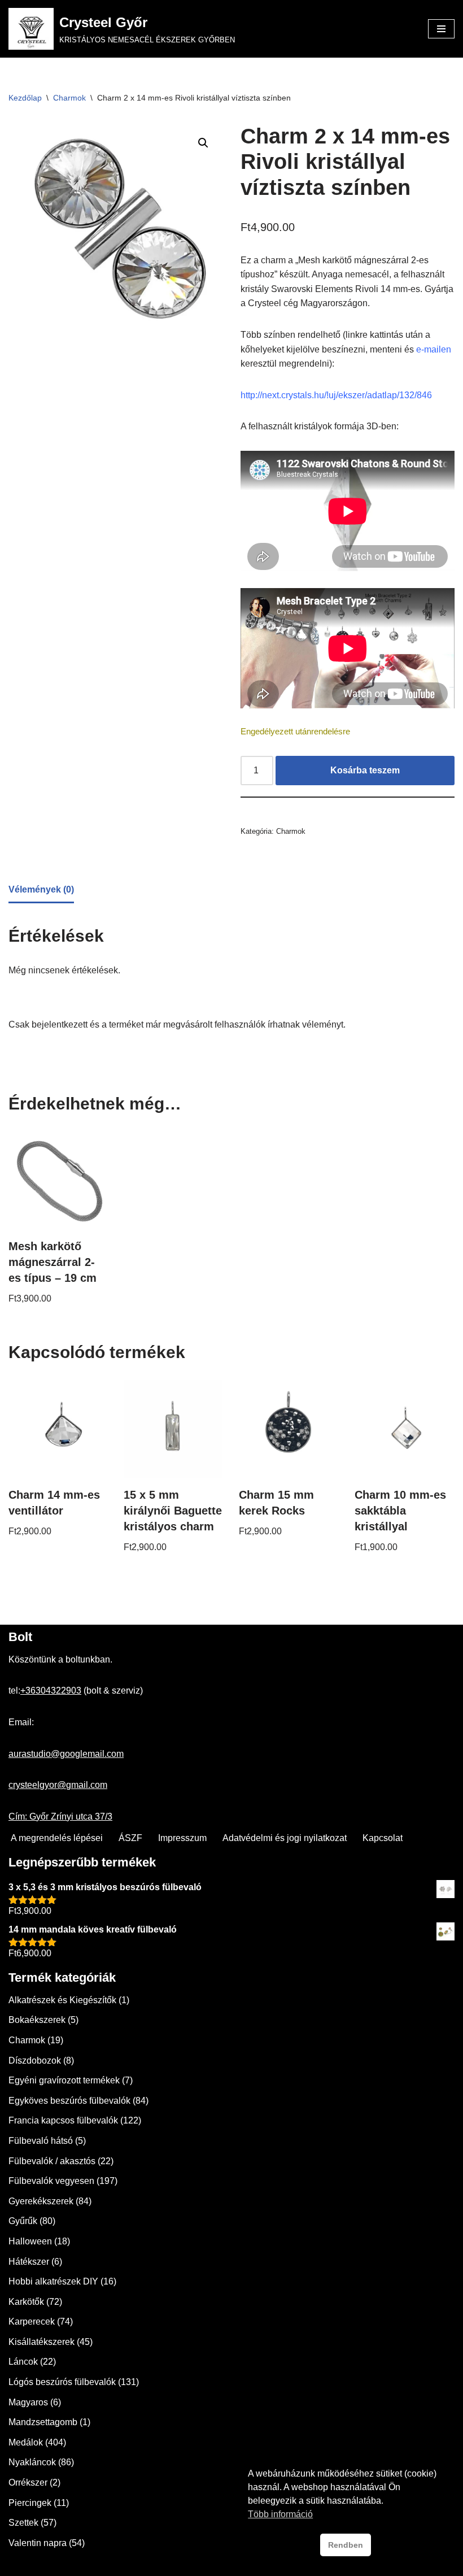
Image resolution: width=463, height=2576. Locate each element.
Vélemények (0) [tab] (41, 889)
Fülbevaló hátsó (41, 2141)
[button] (203, 143)
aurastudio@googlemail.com (66, 1754)
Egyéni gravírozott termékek (64, 2080)
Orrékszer (28, 2483)
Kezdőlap (25, 98)
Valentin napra (38, 2543)
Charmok (69, 98)
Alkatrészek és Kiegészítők (62, 2000)
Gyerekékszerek (41, 2201)
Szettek (23, 2523)
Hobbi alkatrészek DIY (53, 2281)
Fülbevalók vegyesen (51, 2181)
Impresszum (182, 1838)
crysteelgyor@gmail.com (58, 1785)
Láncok (23, 2362)
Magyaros (28, 2402)
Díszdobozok (35, 2061)
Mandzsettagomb (43, 2422)
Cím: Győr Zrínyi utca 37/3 (60, 1816)
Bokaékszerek (37, 2020)
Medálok (26, 2442)
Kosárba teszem (365, 770)
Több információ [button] (280, 2514)
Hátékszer (29, 2262)
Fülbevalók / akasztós (52, 2161)
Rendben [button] (346, 2545)
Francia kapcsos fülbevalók (63, 2120)
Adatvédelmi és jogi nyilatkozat (285, 1838)
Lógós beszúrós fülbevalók (62, 2382)
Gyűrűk (23, 2221)
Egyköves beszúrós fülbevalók (69, 2101)
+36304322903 (51, 1690)
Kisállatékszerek (42, 2342)
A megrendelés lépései (57, 1838)
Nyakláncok (32, 2462)
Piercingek (30, 2503)
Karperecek (32, 2322)
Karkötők (26, 2302)
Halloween (30, 2241)
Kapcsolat (383, 1838)
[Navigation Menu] (441, 29)
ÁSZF (130, 1838)
